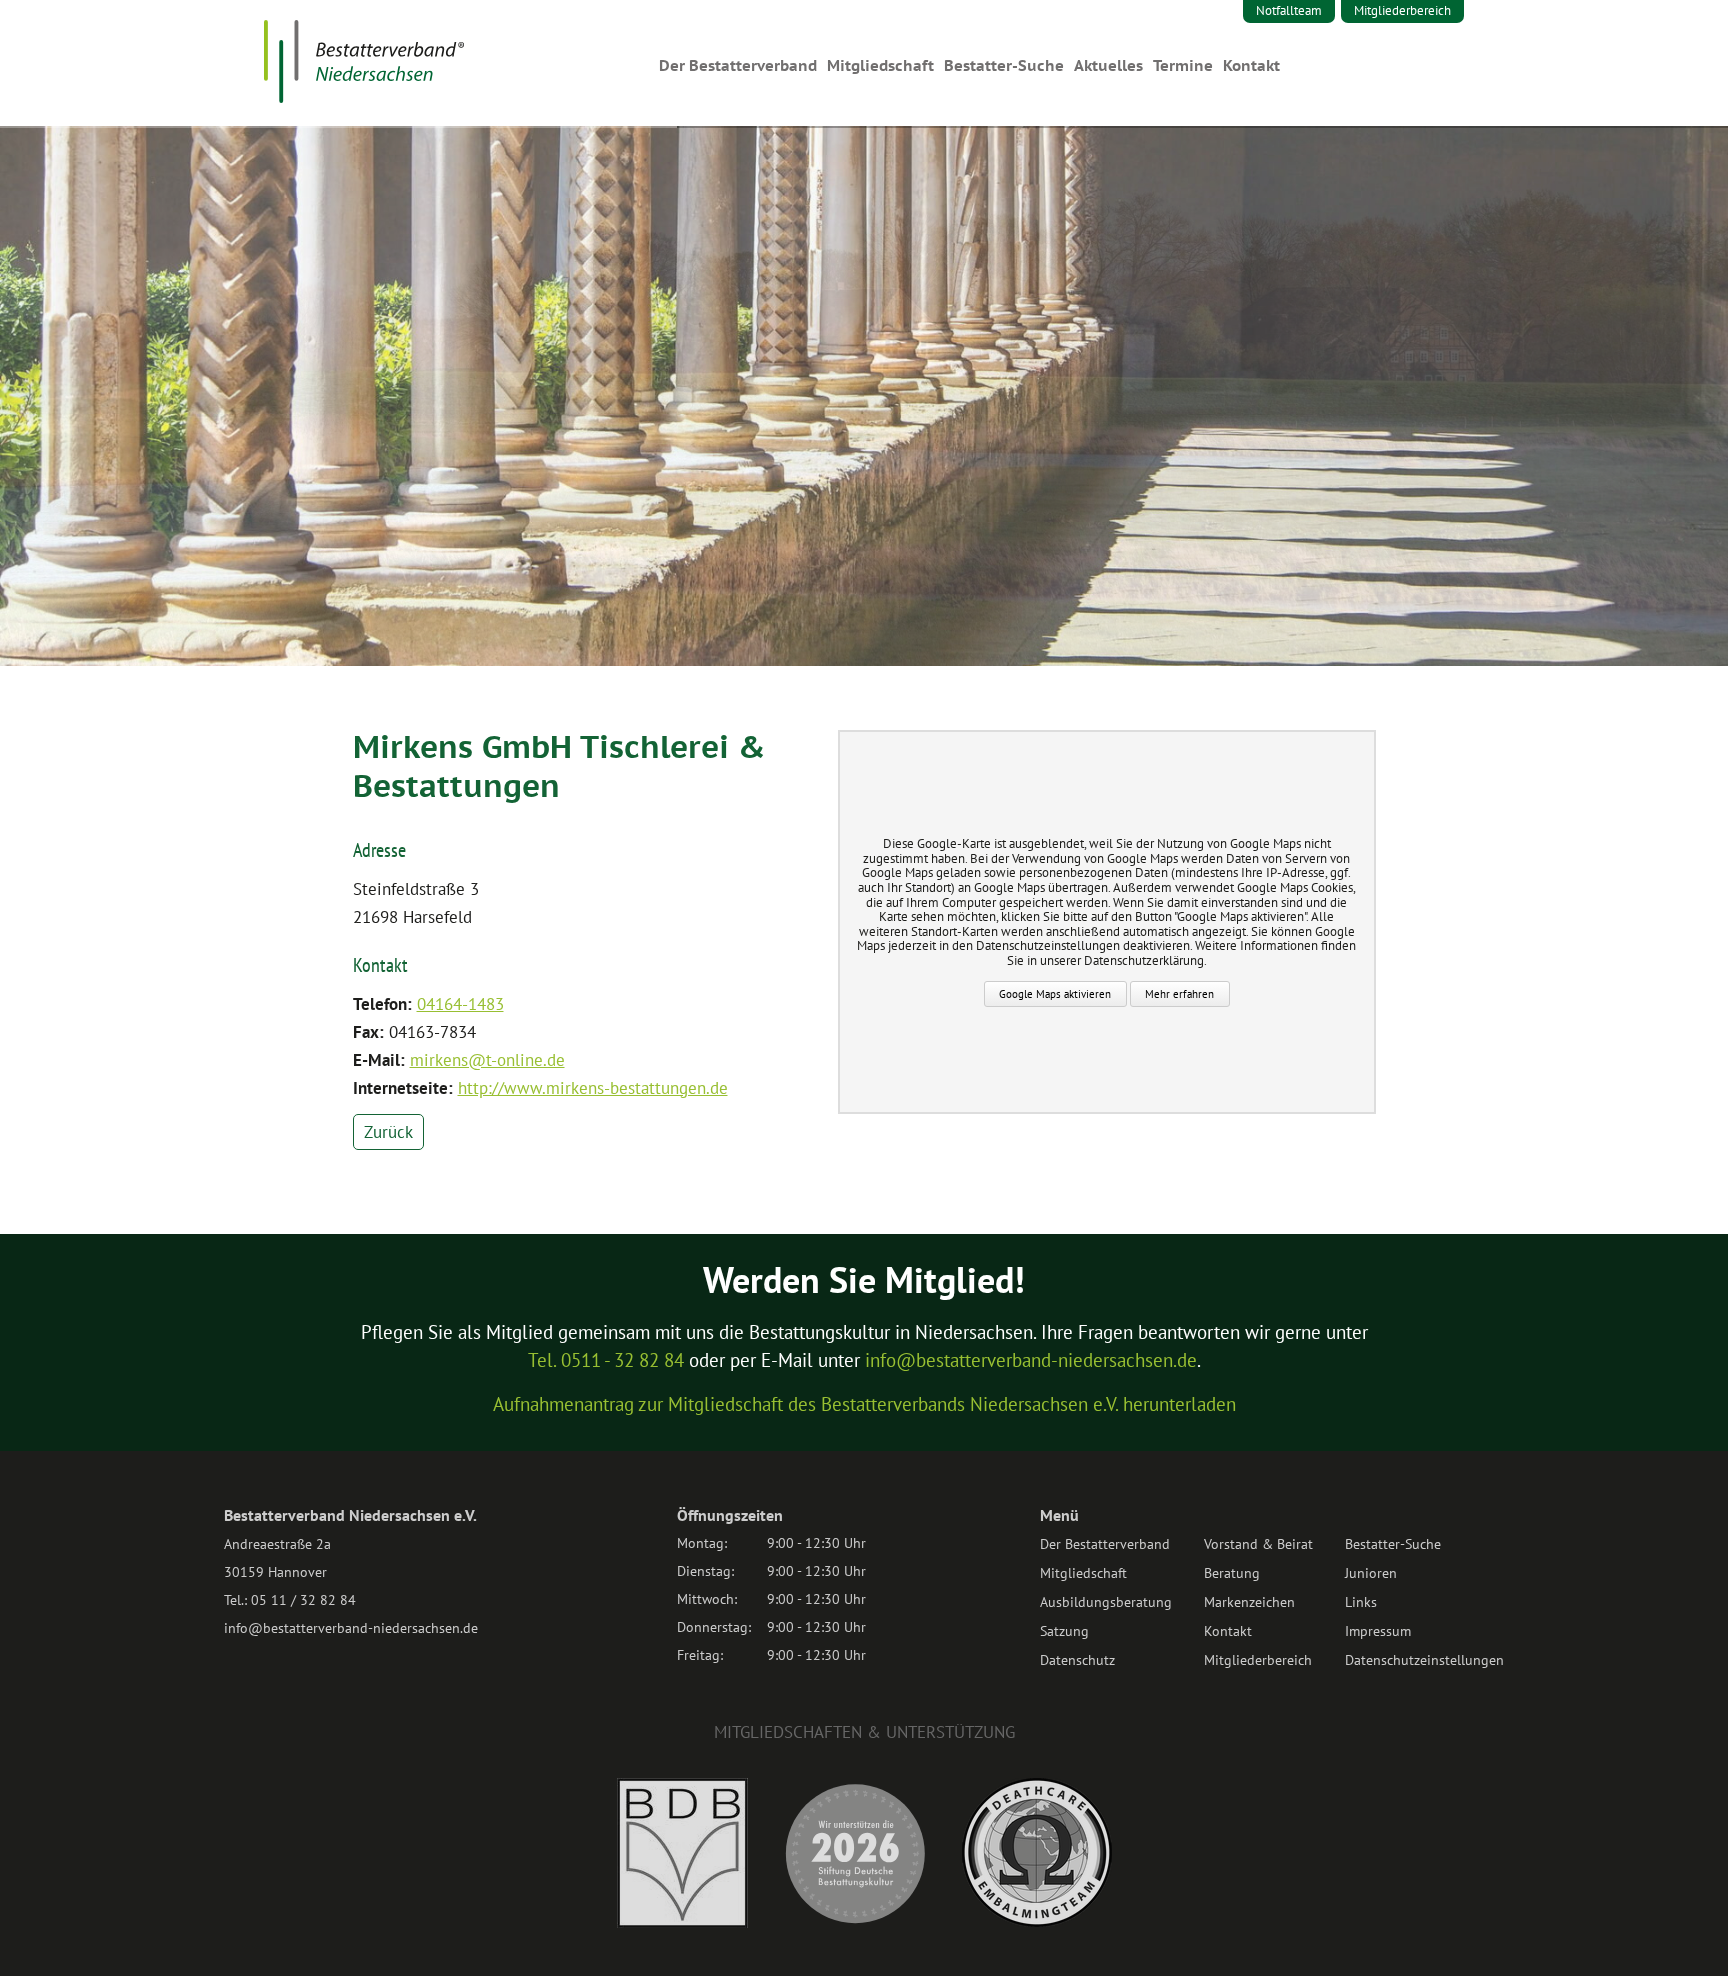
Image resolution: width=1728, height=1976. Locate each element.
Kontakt (1251, 65)
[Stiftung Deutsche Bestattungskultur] (855, 1922)
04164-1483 (460, 1004)
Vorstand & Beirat (1258, 1544)
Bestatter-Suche (1004, 65)
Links (1361, 1602)
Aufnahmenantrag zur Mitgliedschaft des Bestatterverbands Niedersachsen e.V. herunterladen (864, 1404)
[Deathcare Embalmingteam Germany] (1037, 1921)
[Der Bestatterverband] (364, 97)
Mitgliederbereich (1402, 10)
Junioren (1371, 1573)
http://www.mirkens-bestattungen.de (593, 1088)
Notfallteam (1289, 10)
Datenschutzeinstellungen (1424, 1660)
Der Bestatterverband (738, 65)
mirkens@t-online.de (487, 1060)
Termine (1183, 65)
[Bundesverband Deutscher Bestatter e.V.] (682, 1922)
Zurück (388, 1132)
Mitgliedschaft (880, 65)
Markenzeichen (1249, 1602)
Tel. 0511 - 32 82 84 (606, 1360)
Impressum (1378, 1631)
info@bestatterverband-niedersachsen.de (1031, 1360)
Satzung (1064, 1631)
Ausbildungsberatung (1106, 1602)
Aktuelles (1108, 65)
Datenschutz (1077, 1660)
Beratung (1232, 1573)
